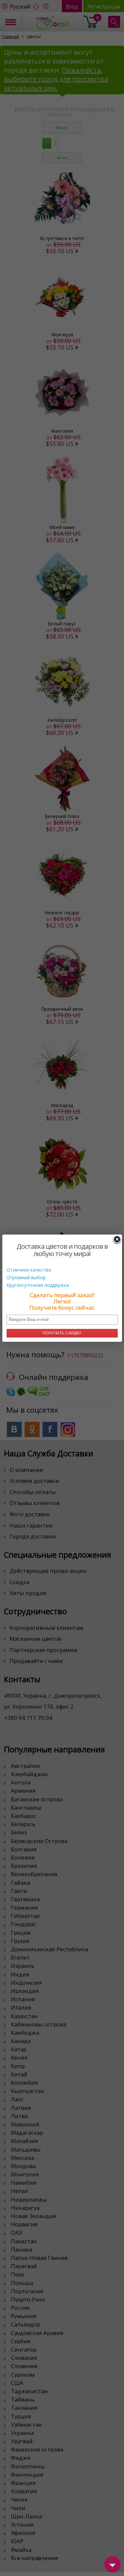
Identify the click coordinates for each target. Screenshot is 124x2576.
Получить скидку (62, 1333)
